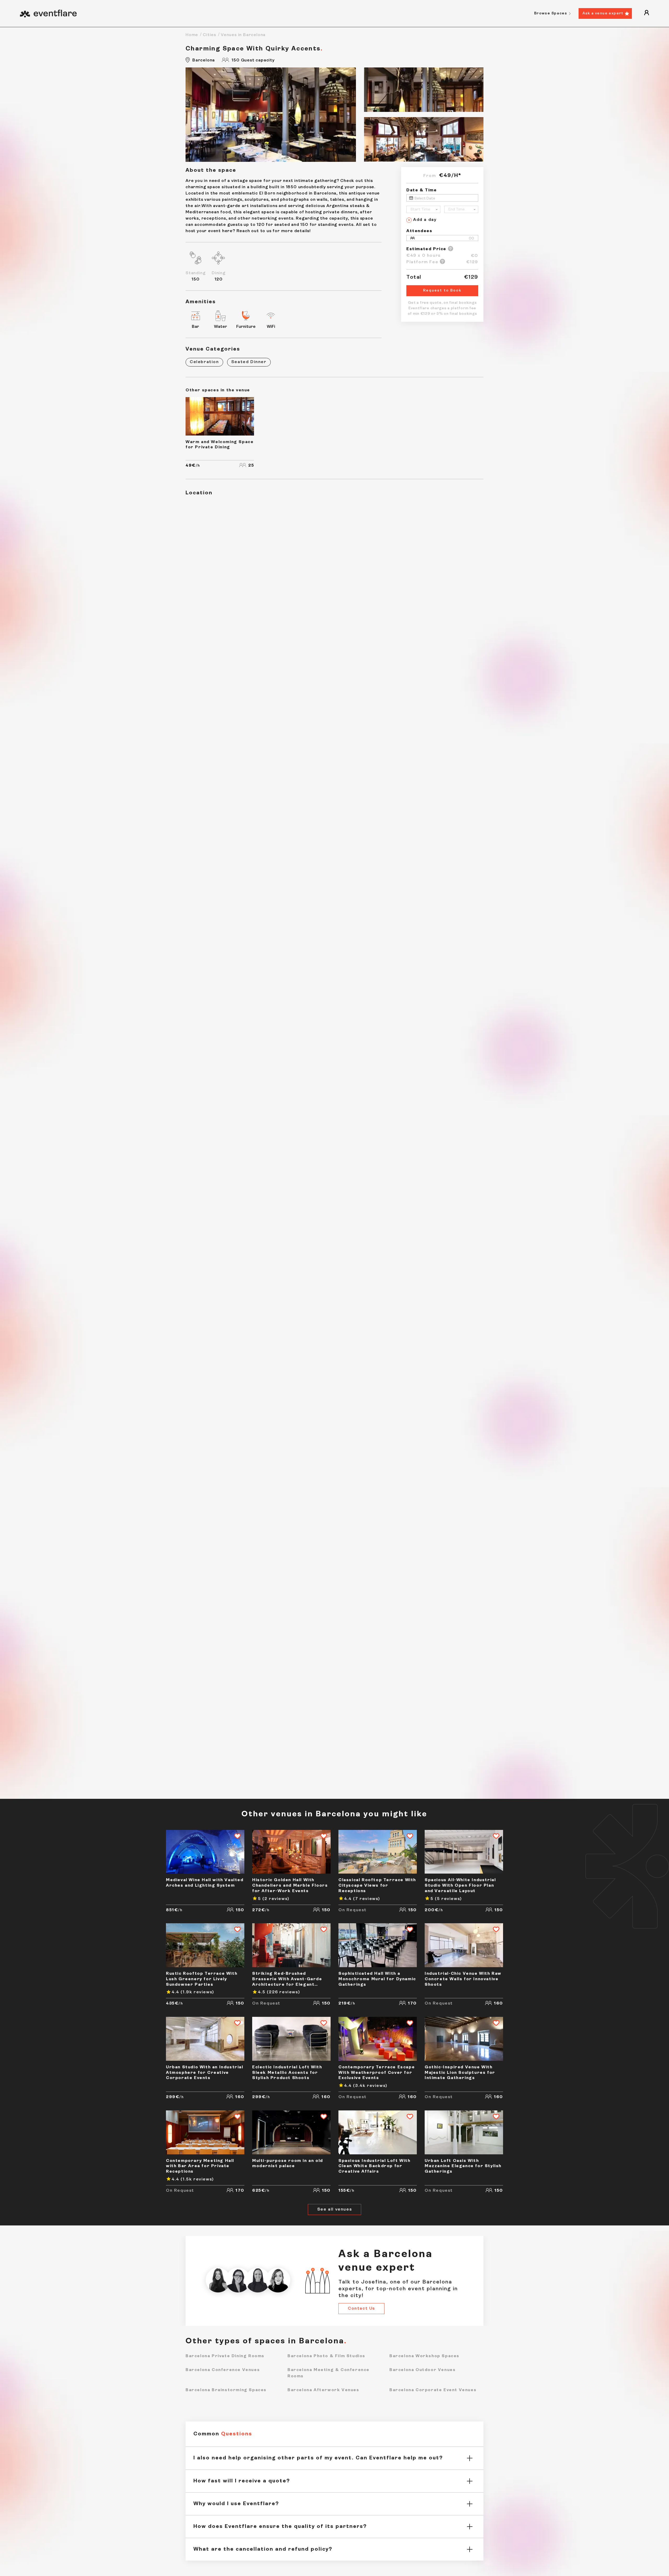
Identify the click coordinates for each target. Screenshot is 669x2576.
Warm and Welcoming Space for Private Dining (220, 445)
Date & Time (422, 190)
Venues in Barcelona (243, 35)
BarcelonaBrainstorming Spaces (226, 2390)
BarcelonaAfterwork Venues (323, 2390)
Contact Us (361, 2309)
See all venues (334, 2209)
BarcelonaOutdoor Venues (422, 2370)
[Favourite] (235, 1837)
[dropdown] (647, 13)
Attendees (419, 231)
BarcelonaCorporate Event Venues (433, 2390)
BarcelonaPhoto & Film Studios (326, 2356)
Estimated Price (426, 249)
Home (192, 35)
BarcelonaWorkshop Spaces (424, 2356)
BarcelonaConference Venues (223, 2370)
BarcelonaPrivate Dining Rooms (225, 2356)
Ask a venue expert (603, 13)
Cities (209, 35)
